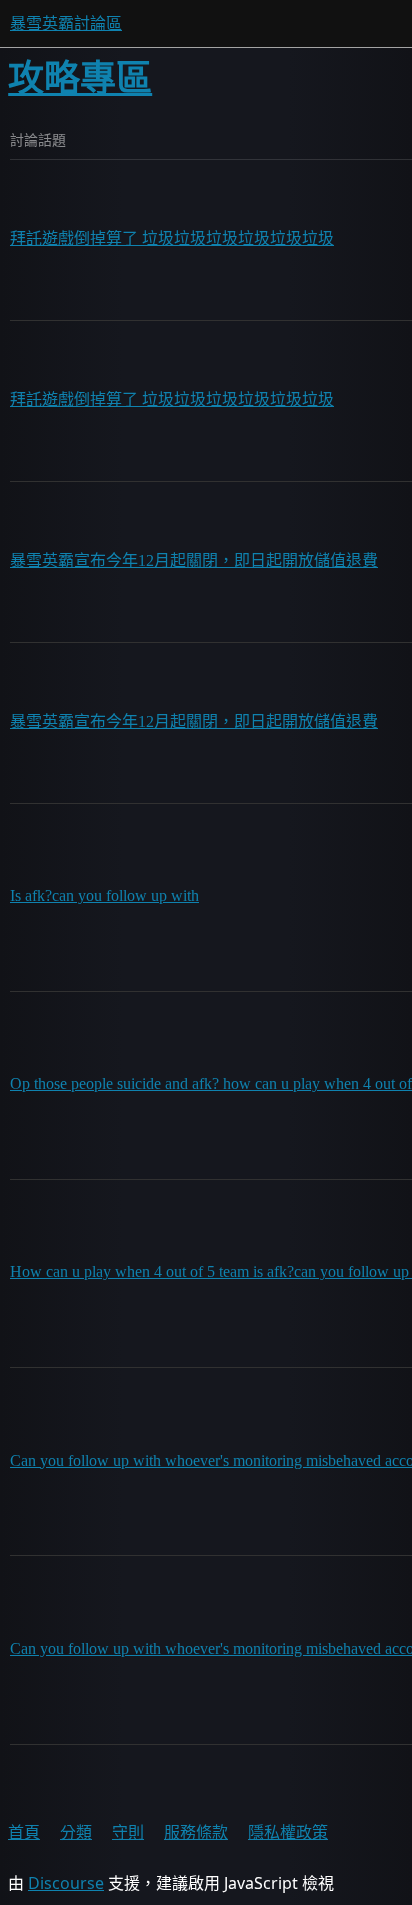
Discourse (66, 1883)
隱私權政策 (288, 1832)
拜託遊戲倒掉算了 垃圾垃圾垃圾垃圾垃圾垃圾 (172, 238)
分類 (76, 1832)
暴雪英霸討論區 (66, 23)
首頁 (24, 1832)
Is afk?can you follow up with (104, 895)
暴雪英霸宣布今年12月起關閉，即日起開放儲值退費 (194, 560)
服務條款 (196, 1832)
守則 (128, 1832)
